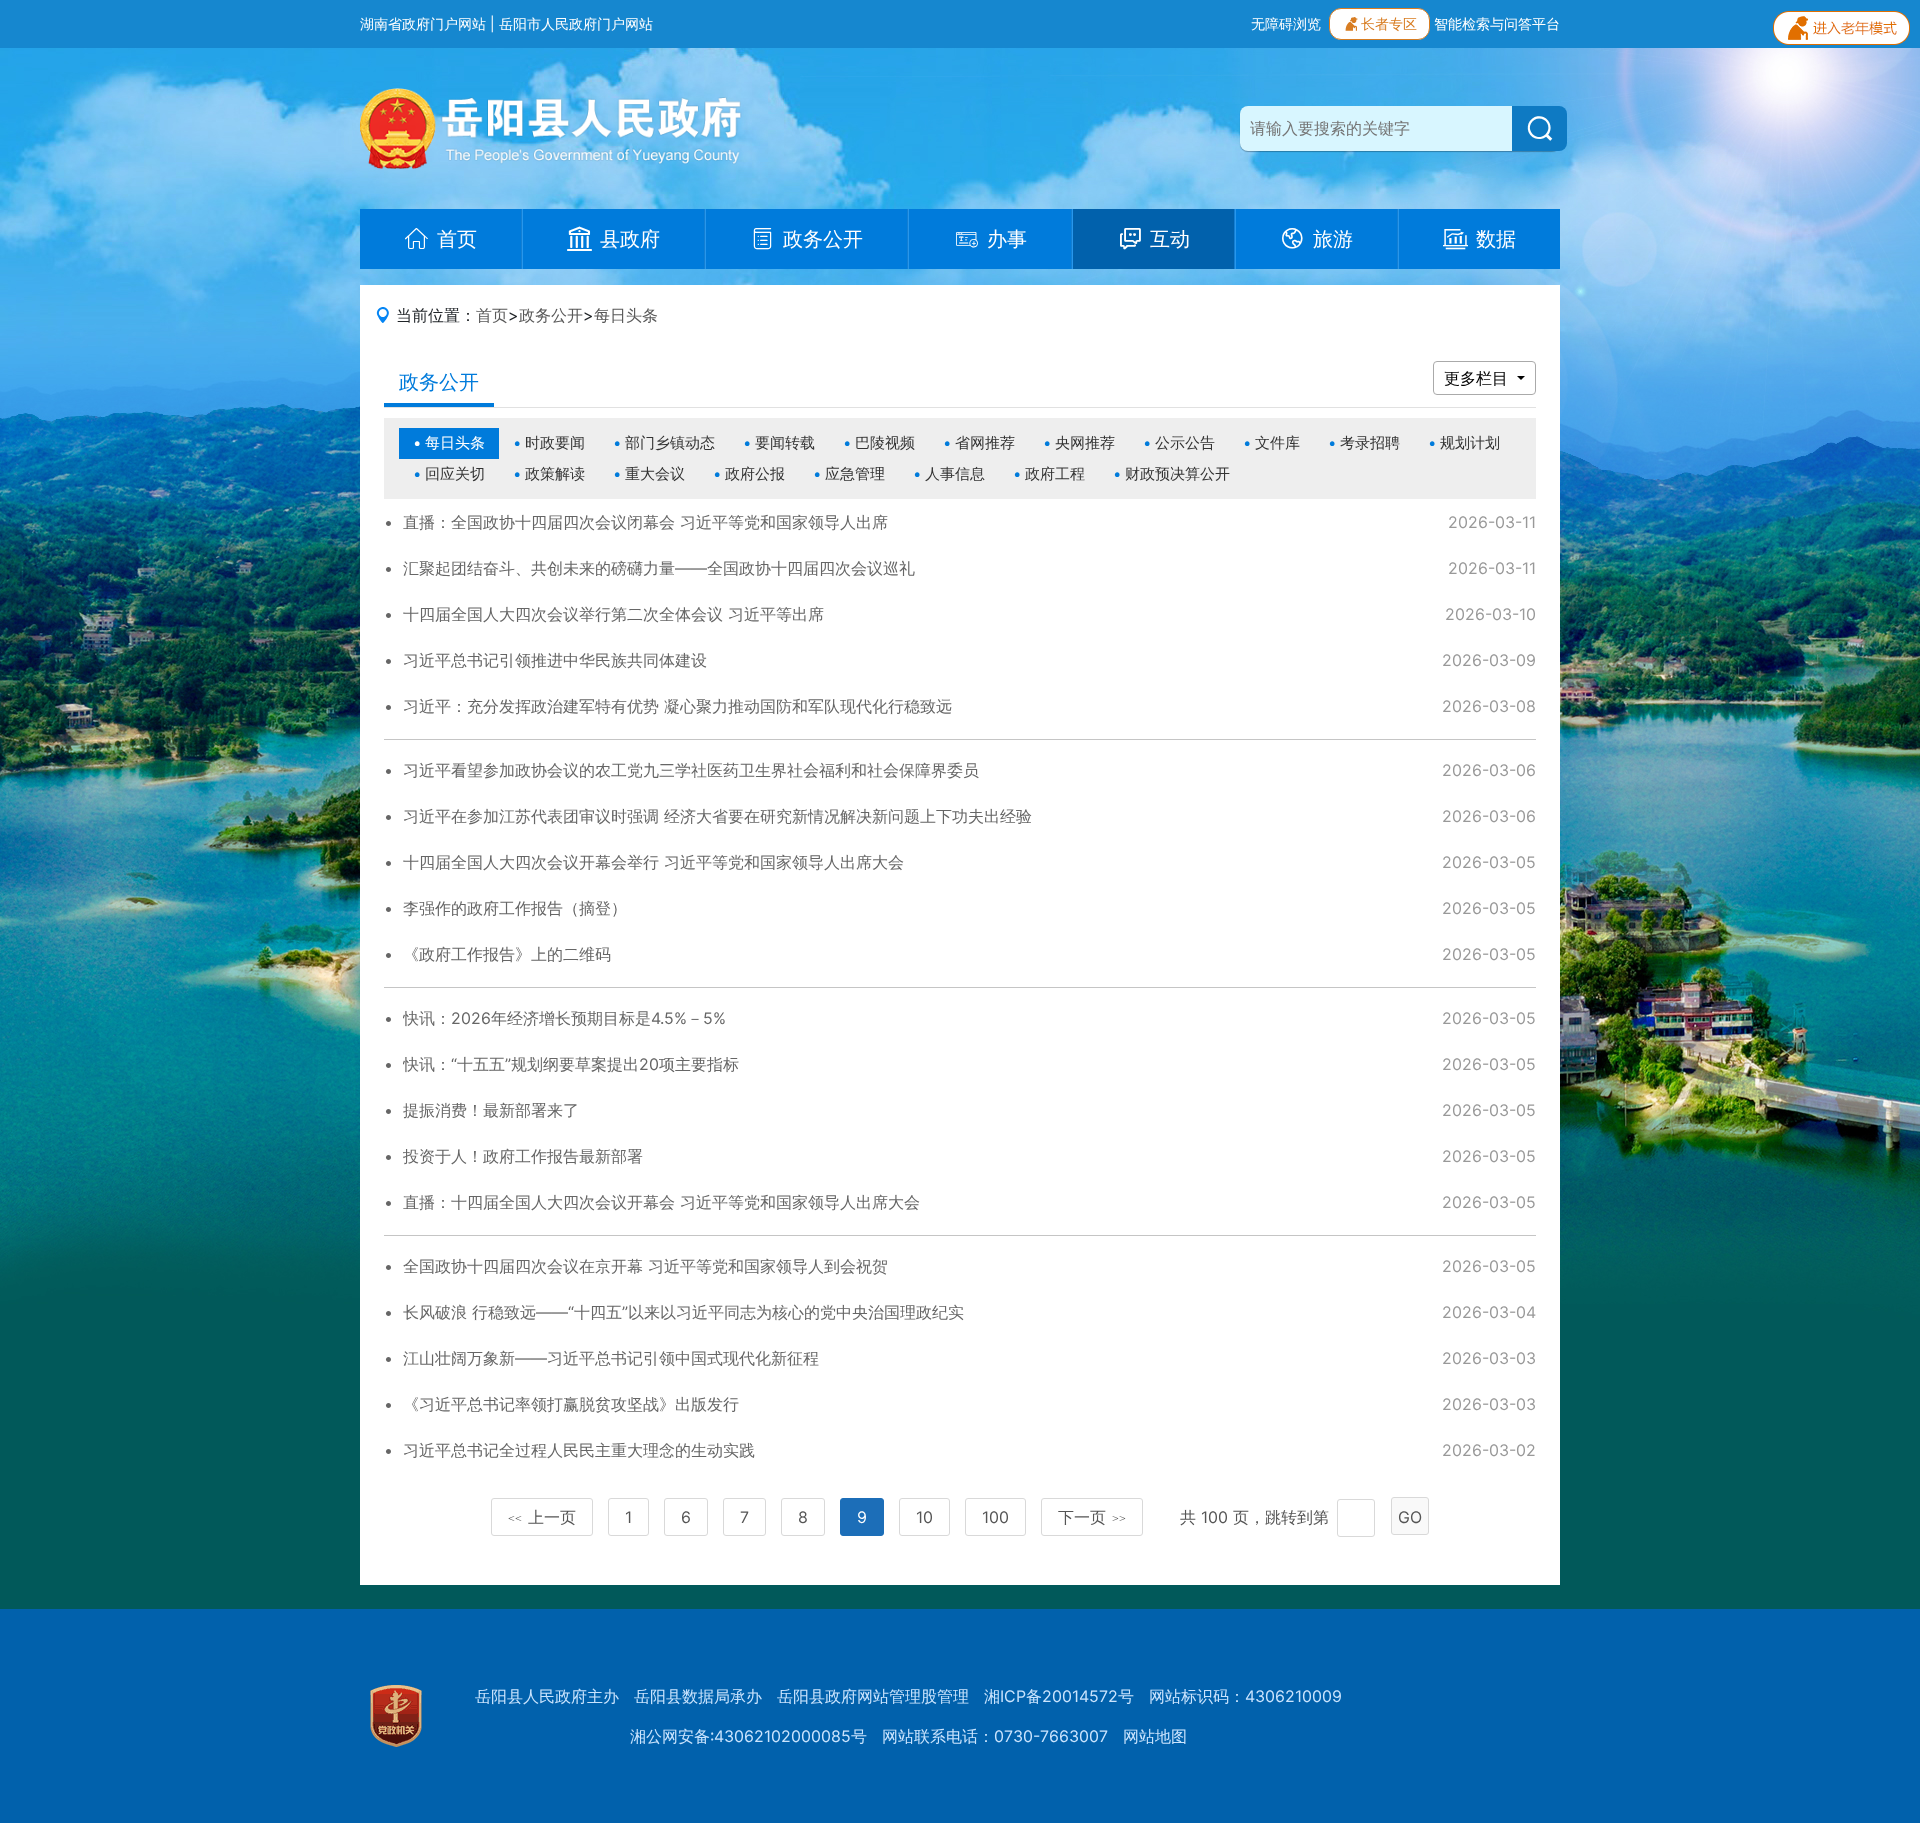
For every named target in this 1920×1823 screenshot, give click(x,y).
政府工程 (1055, 473)
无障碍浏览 (1286, 23)
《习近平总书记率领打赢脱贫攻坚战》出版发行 (571, 1404)
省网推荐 (985, 442)
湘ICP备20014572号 (1059, 1696)
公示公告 (1185, 442)
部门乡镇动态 (670, 442)
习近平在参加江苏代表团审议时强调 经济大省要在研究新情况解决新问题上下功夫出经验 (717, 816)
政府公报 (755, 473)
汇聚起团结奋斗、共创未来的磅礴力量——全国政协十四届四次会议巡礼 (659, 568)
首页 (492, 315)
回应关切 (455, 473)
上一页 (542, 1517)
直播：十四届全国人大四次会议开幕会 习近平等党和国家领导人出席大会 (661, 1202)
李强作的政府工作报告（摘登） (515, 908)
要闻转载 (785, 442)
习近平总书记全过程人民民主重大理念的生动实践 (579, 1450)
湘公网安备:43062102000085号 (748, 1736)
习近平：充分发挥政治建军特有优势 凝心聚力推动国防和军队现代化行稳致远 (677, 706)
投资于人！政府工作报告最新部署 (523, 1156)
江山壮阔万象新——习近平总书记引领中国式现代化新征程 (611, 1358)
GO (1410, 1517)
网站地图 (1155, 1736)
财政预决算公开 (1177, 473)
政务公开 (551, 315)
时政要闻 (555, 442)
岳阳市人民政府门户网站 (576, 23)
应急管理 (855, 473)
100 (995, 1517)
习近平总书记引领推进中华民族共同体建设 (555, 660)
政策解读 (555, 473)
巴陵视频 (885, 442)
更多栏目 (1478, 378)
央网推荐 (1085, 442)
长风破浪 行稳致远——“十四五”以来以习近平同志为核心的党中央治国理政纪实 (683, 1312)
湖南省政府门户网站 (423, 23)
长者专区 (1389, 23)
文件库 (1277, 442)
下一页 (1092, 1517)
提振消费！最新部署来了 (491, 1110)
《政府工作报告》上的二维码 (507, 954)
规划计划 (1470, 442)
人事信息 (955, 473)
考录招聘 (1370, 442)
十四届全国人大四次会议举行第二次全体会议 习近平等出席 (613, 614)
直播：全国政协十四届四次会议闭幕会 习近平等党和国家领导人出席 (645, 522)
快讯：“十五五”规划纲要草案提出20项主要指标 (571, 1064)
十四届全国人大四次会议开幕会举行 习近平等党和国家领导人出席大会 (653, 862)
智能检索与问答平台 (1497, 23)
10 (924, 1517)
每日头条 (626, 315)
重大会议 (655, 473)
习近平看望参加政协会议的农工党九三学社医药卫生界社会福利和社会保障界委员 (691, 770)
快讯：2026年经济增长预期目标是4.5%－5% (564, 1018)
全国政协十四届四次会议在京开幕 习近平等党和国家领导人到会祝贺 (645, 1266)
